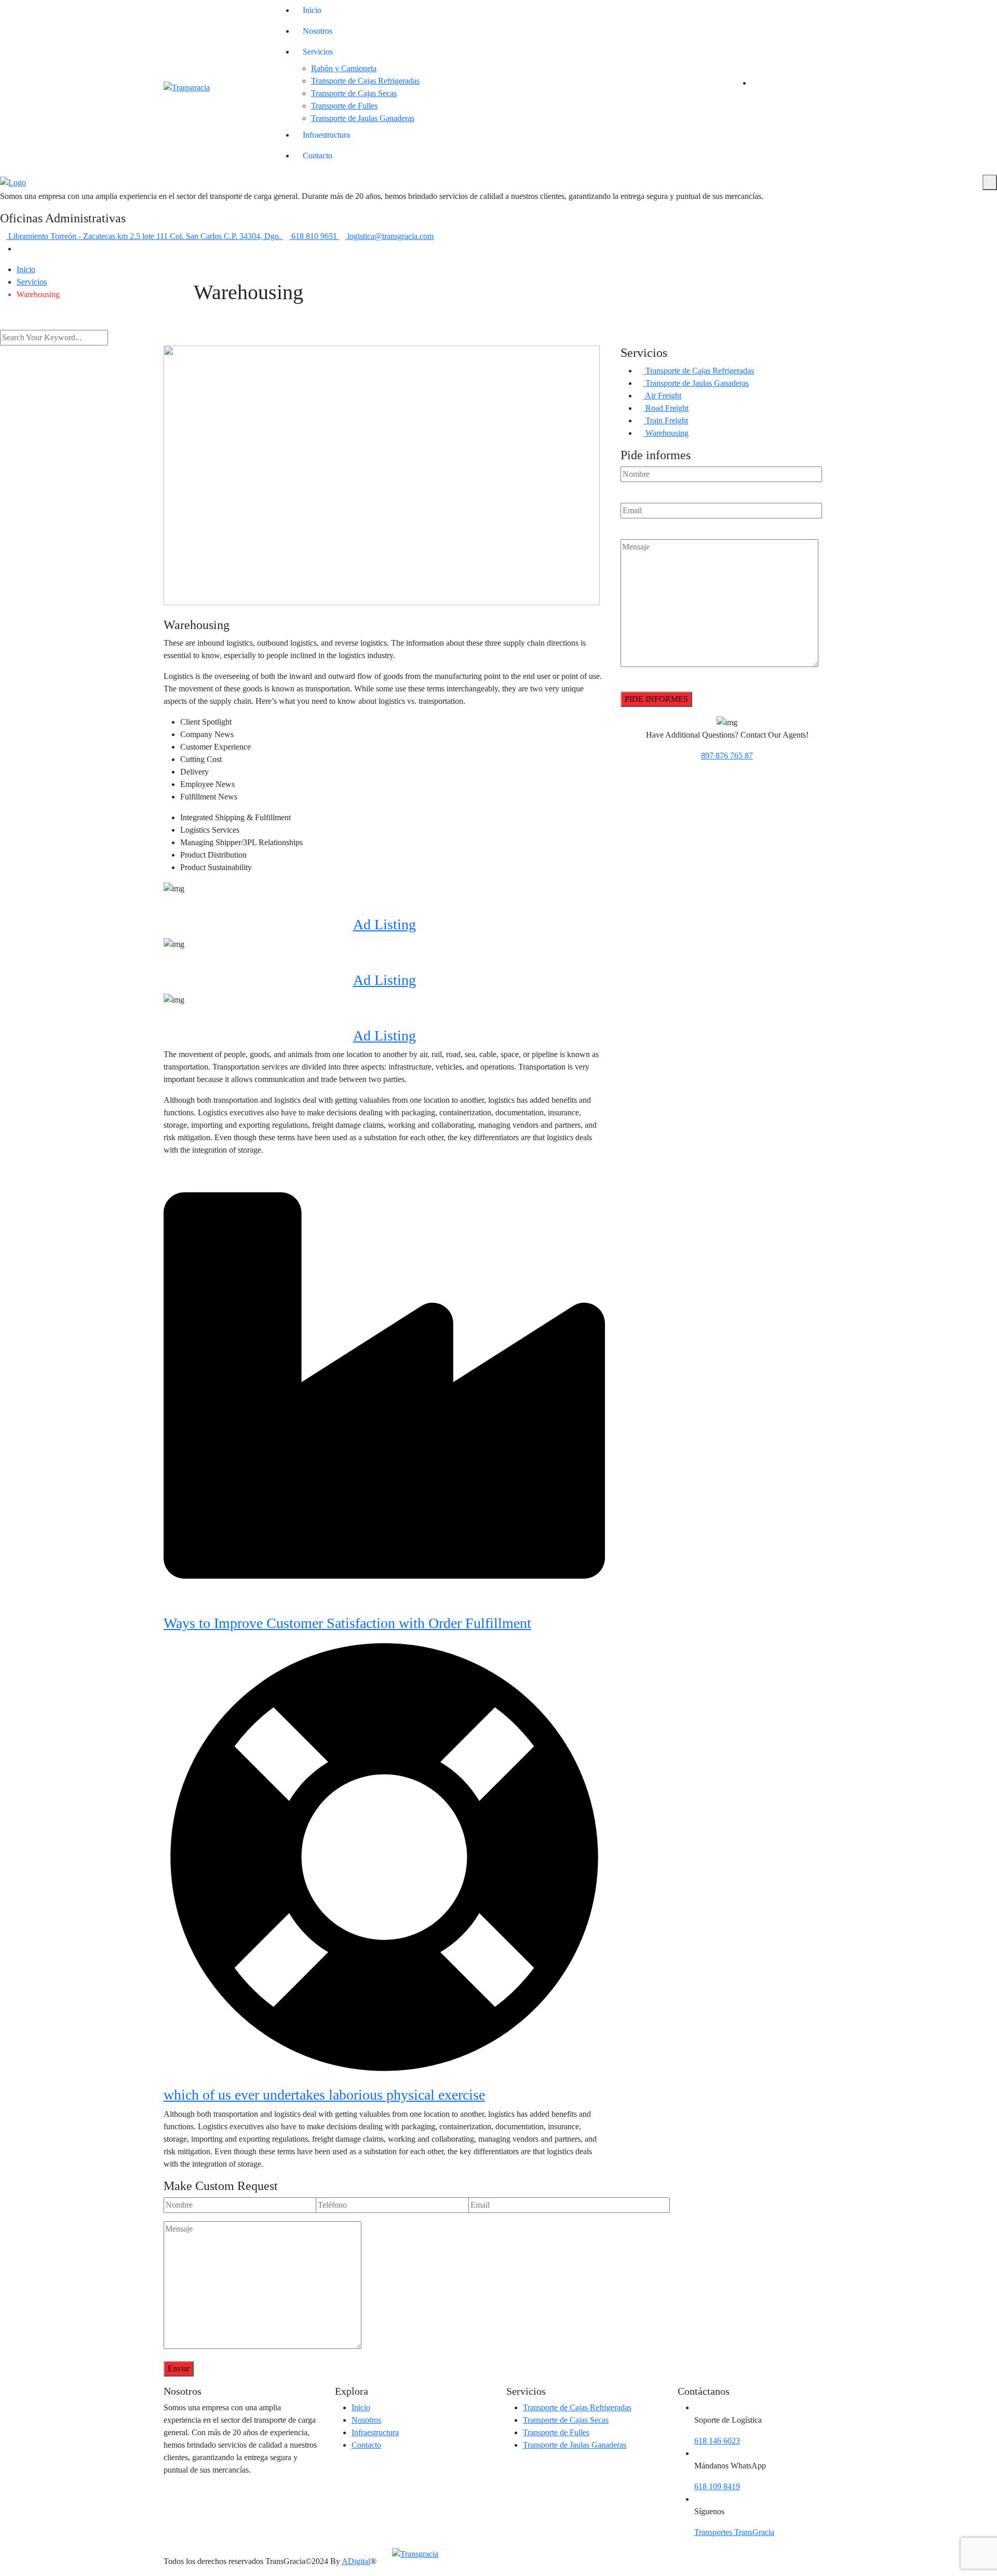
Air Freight (662, 396)
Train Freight (666, 421)
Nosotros (318, 31)
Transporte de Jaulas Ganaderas (363, 118)
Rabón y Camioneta (344, 68)
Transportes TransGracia (734, 2532)
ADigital (356, 2561)
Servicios (318, 52)
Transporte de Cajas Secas (354, 93)
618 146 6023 (717, 2441)
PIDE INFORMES (656, 699)
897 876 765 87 (727, 756)
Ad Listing (385, 924)
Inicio (312, 10)
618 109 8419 (717, 2486)
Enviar (179, 2368)
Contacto (318, 156)
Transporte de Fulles (344, 106)
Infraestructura (326, 135)
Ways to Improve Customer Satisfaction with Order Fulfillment (347, 1623)
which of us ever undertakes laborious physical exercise (324, 2095)
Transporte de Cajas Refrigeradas (365, 81)
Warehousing (666, 433)
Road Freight (666, 408)
